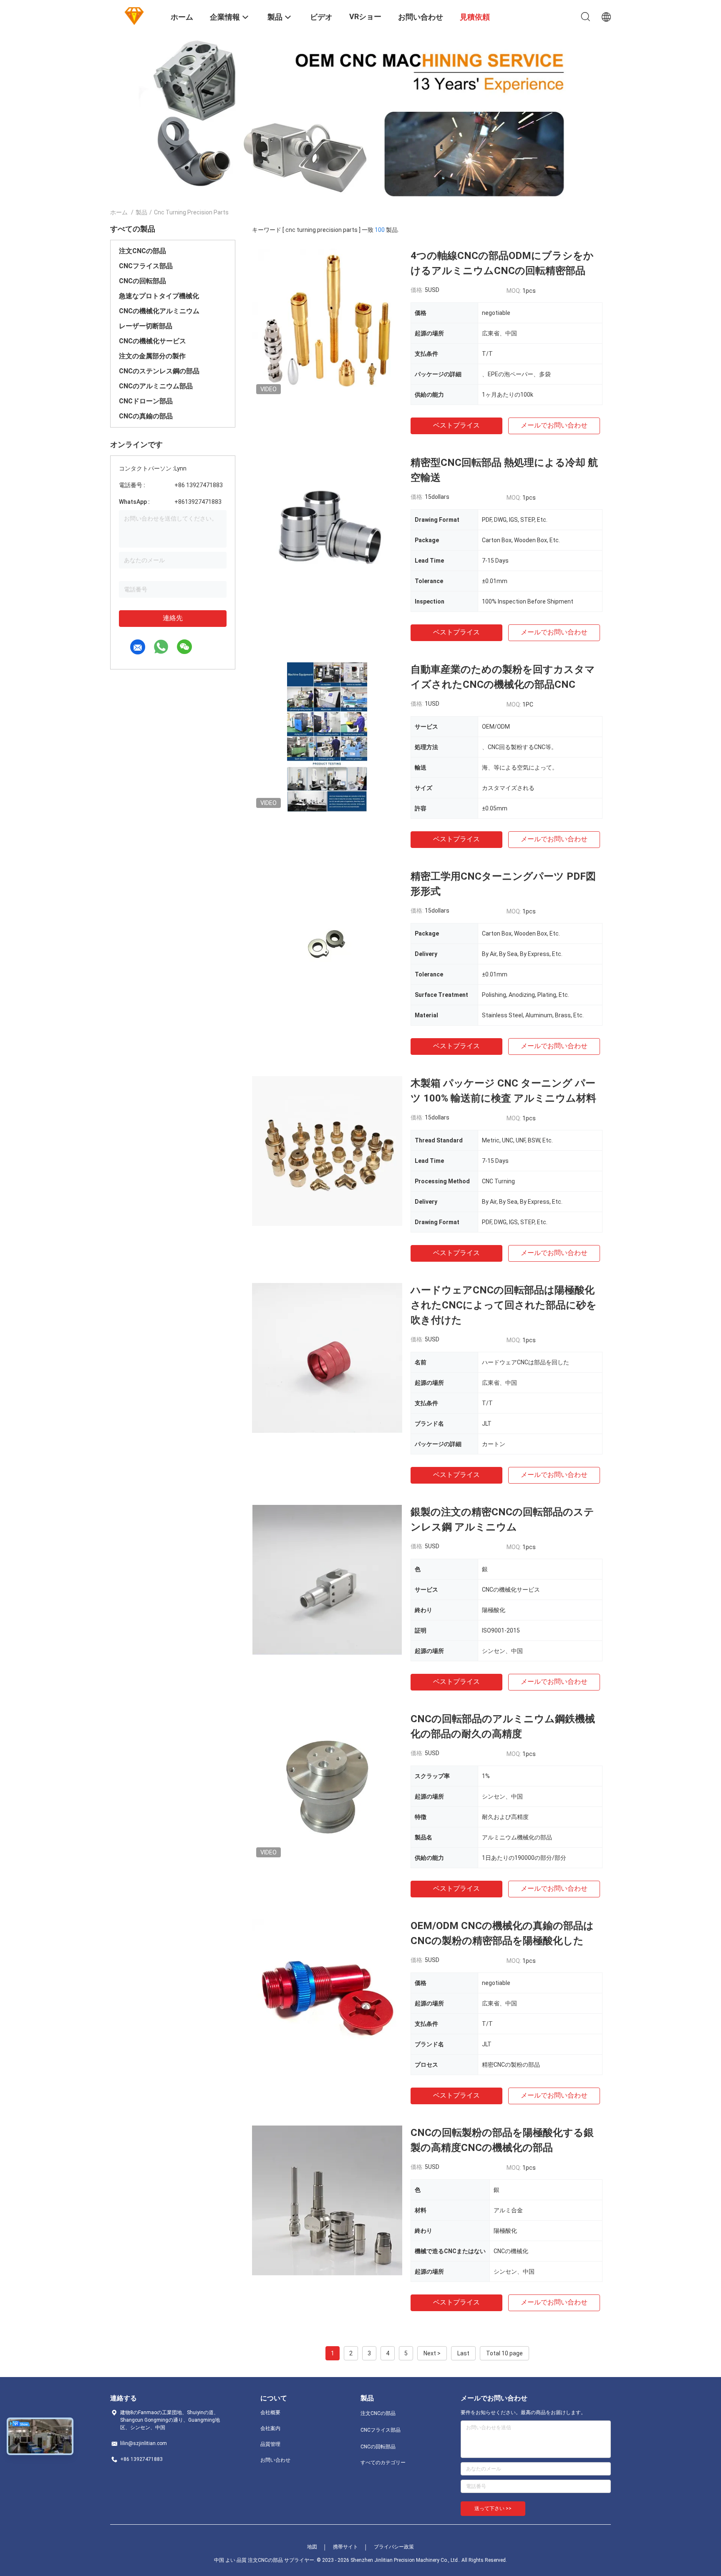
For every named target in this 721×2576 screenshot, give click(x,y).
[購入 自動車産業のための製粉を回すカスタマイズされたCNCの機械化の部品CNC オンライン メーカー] (327, 737)
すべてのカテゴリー (383, 2463)
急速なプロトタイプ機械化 (159, 296)
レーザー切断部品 (146, 326)
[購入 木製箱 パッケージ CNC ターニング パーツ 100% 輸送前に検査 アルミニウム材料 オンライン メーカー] (327, 1151)
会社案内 (270, 2428)
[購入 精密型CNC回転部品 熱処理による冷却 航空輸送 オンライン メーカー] (327, 530)
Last (463, 2353)
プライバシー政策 (394, 2547)
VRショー (365, 16)
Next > (432, 2353)
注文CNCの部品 (142, 251)
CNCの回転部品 (142, 281)
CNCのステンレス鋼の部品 (159, 371)
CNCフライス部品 (146, 266)
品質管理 (270, 2444)
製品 (141, 212)
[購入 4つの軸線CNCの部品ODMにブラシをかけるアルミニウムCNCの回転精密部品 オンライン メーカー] (327, 323)
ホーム (119, 212)
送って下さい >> (493, 2508)
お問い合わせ (275, 2460)
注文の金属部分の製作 (152, 356)
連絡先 (173, 618)
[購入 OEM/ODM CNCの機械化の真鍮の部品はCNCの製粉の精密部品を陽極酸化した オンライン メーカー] (327, 1993)
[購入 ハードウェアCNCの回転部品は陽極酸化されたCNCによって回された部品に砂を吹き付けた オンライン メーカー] (327, 1358)
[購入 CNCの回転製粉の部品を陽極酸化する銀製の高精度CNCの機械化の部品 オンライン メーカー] (327, 2200)
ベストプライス (456, 425)
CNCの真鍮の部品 (146, 416)
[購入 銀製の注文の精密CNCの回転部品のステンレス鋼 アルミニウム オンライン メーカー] (327, 1580)
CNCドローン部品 (146, 401)
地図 (312, 2547)
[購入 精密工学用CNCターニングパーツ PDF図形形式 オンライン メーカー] (327, 944)
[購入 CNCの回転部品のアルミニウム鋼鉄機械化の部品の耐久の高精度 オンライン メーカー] (327, 1786)
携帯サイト (345, 2547)
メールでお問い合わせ (554, 425)
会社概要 (270, 2412)
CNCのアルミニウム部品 (156, 386)
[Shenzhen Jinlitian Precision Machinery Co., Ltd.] (135, 16)
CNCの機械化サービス (153, 341)
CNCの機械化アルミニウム (159, 311)
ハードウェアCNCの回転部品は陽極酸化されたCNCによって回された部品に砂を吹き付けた (504, 1305)
